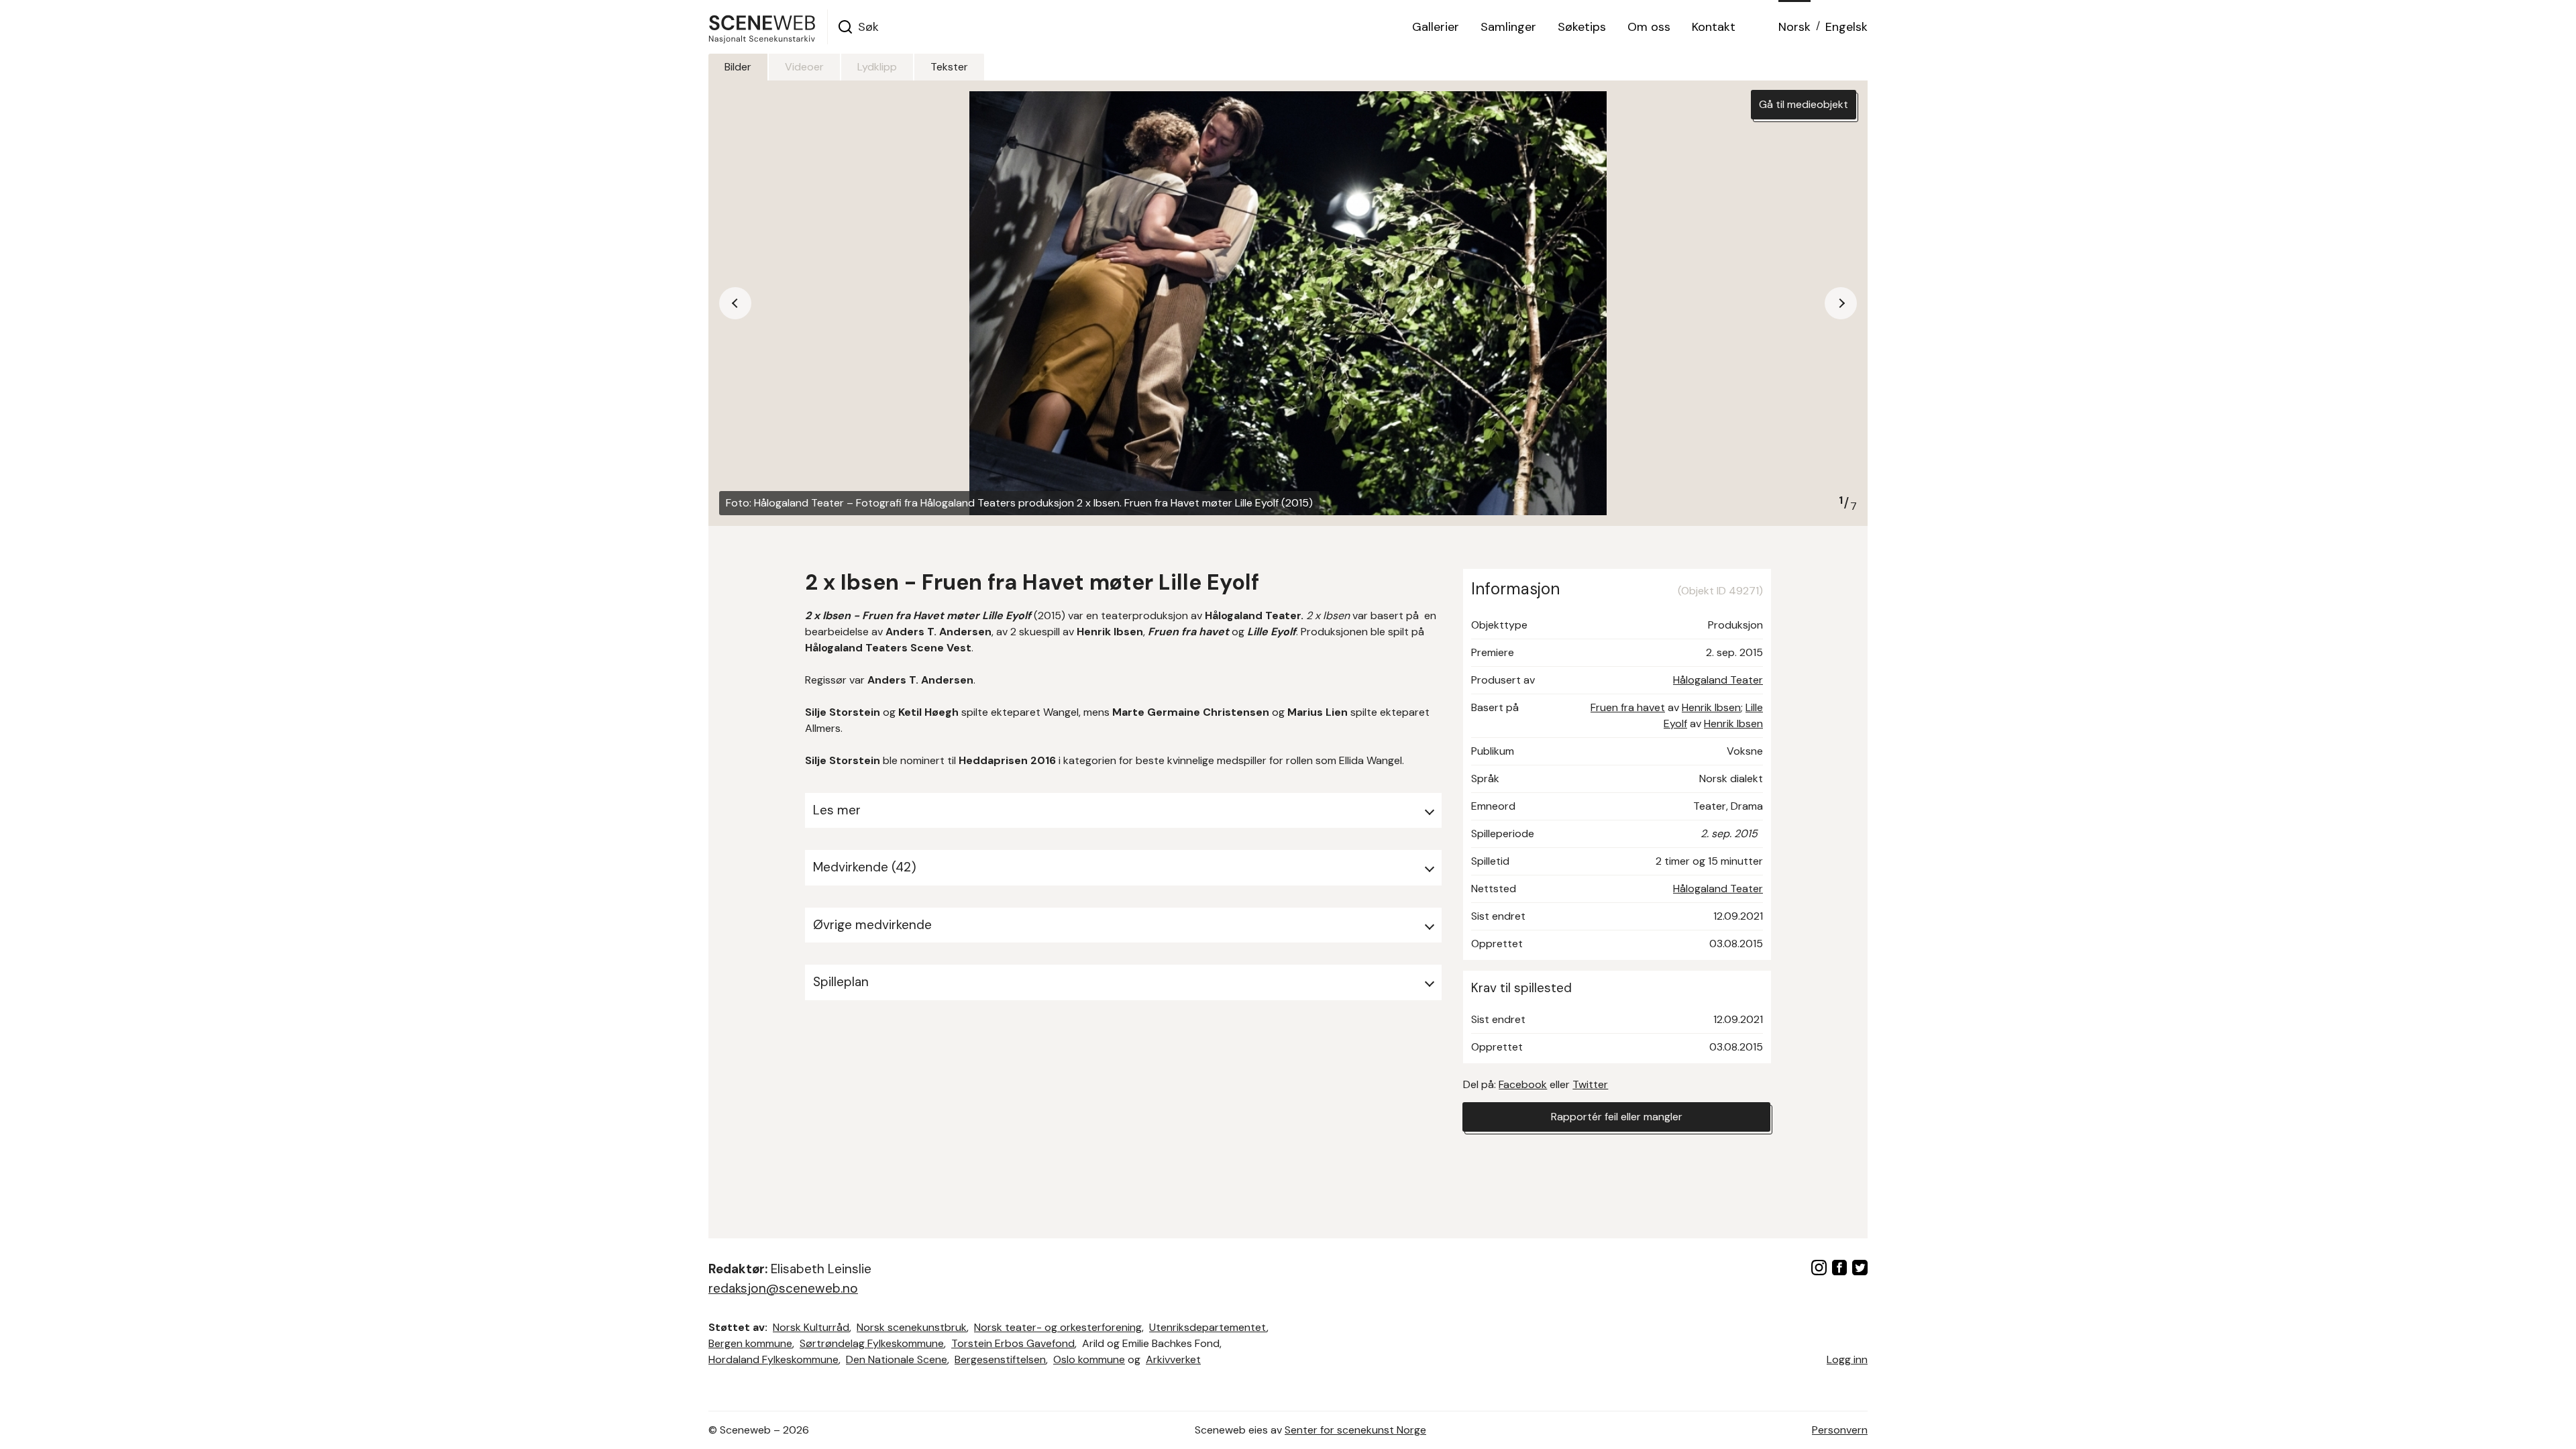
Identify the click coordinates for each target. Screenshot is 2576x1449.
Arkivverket (1173, 1359)
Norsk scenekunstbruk (912, 1327)
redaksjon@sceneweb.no (783, 1288)
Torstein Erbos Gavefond (1013, 1343)
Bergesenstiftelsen (1000, 1359)
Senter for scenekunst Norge (1355, 1430)
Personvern (1840, 1430)
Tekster (949, 67)
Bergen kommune (750, 1343)
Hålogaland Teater (1718, 680)
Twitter (1590, 1084)
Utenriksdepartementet (1208, 1327)
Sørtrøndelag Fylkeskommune (872, 1343)
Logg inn (1847, 1359)
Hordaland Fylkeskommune (773, 1359)
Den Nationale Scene (897, 1359)
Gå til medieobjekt (1804, 104)
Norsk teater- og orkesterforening (1058, 1327)
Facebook (1523, 1084)
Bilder (738, 67)
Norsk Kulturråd (811, 1327)
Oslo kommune (1089, 1359)
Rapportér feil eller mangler (1617, 1117)
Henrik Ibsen (1711, 707)
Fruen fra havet (1628, 707)
